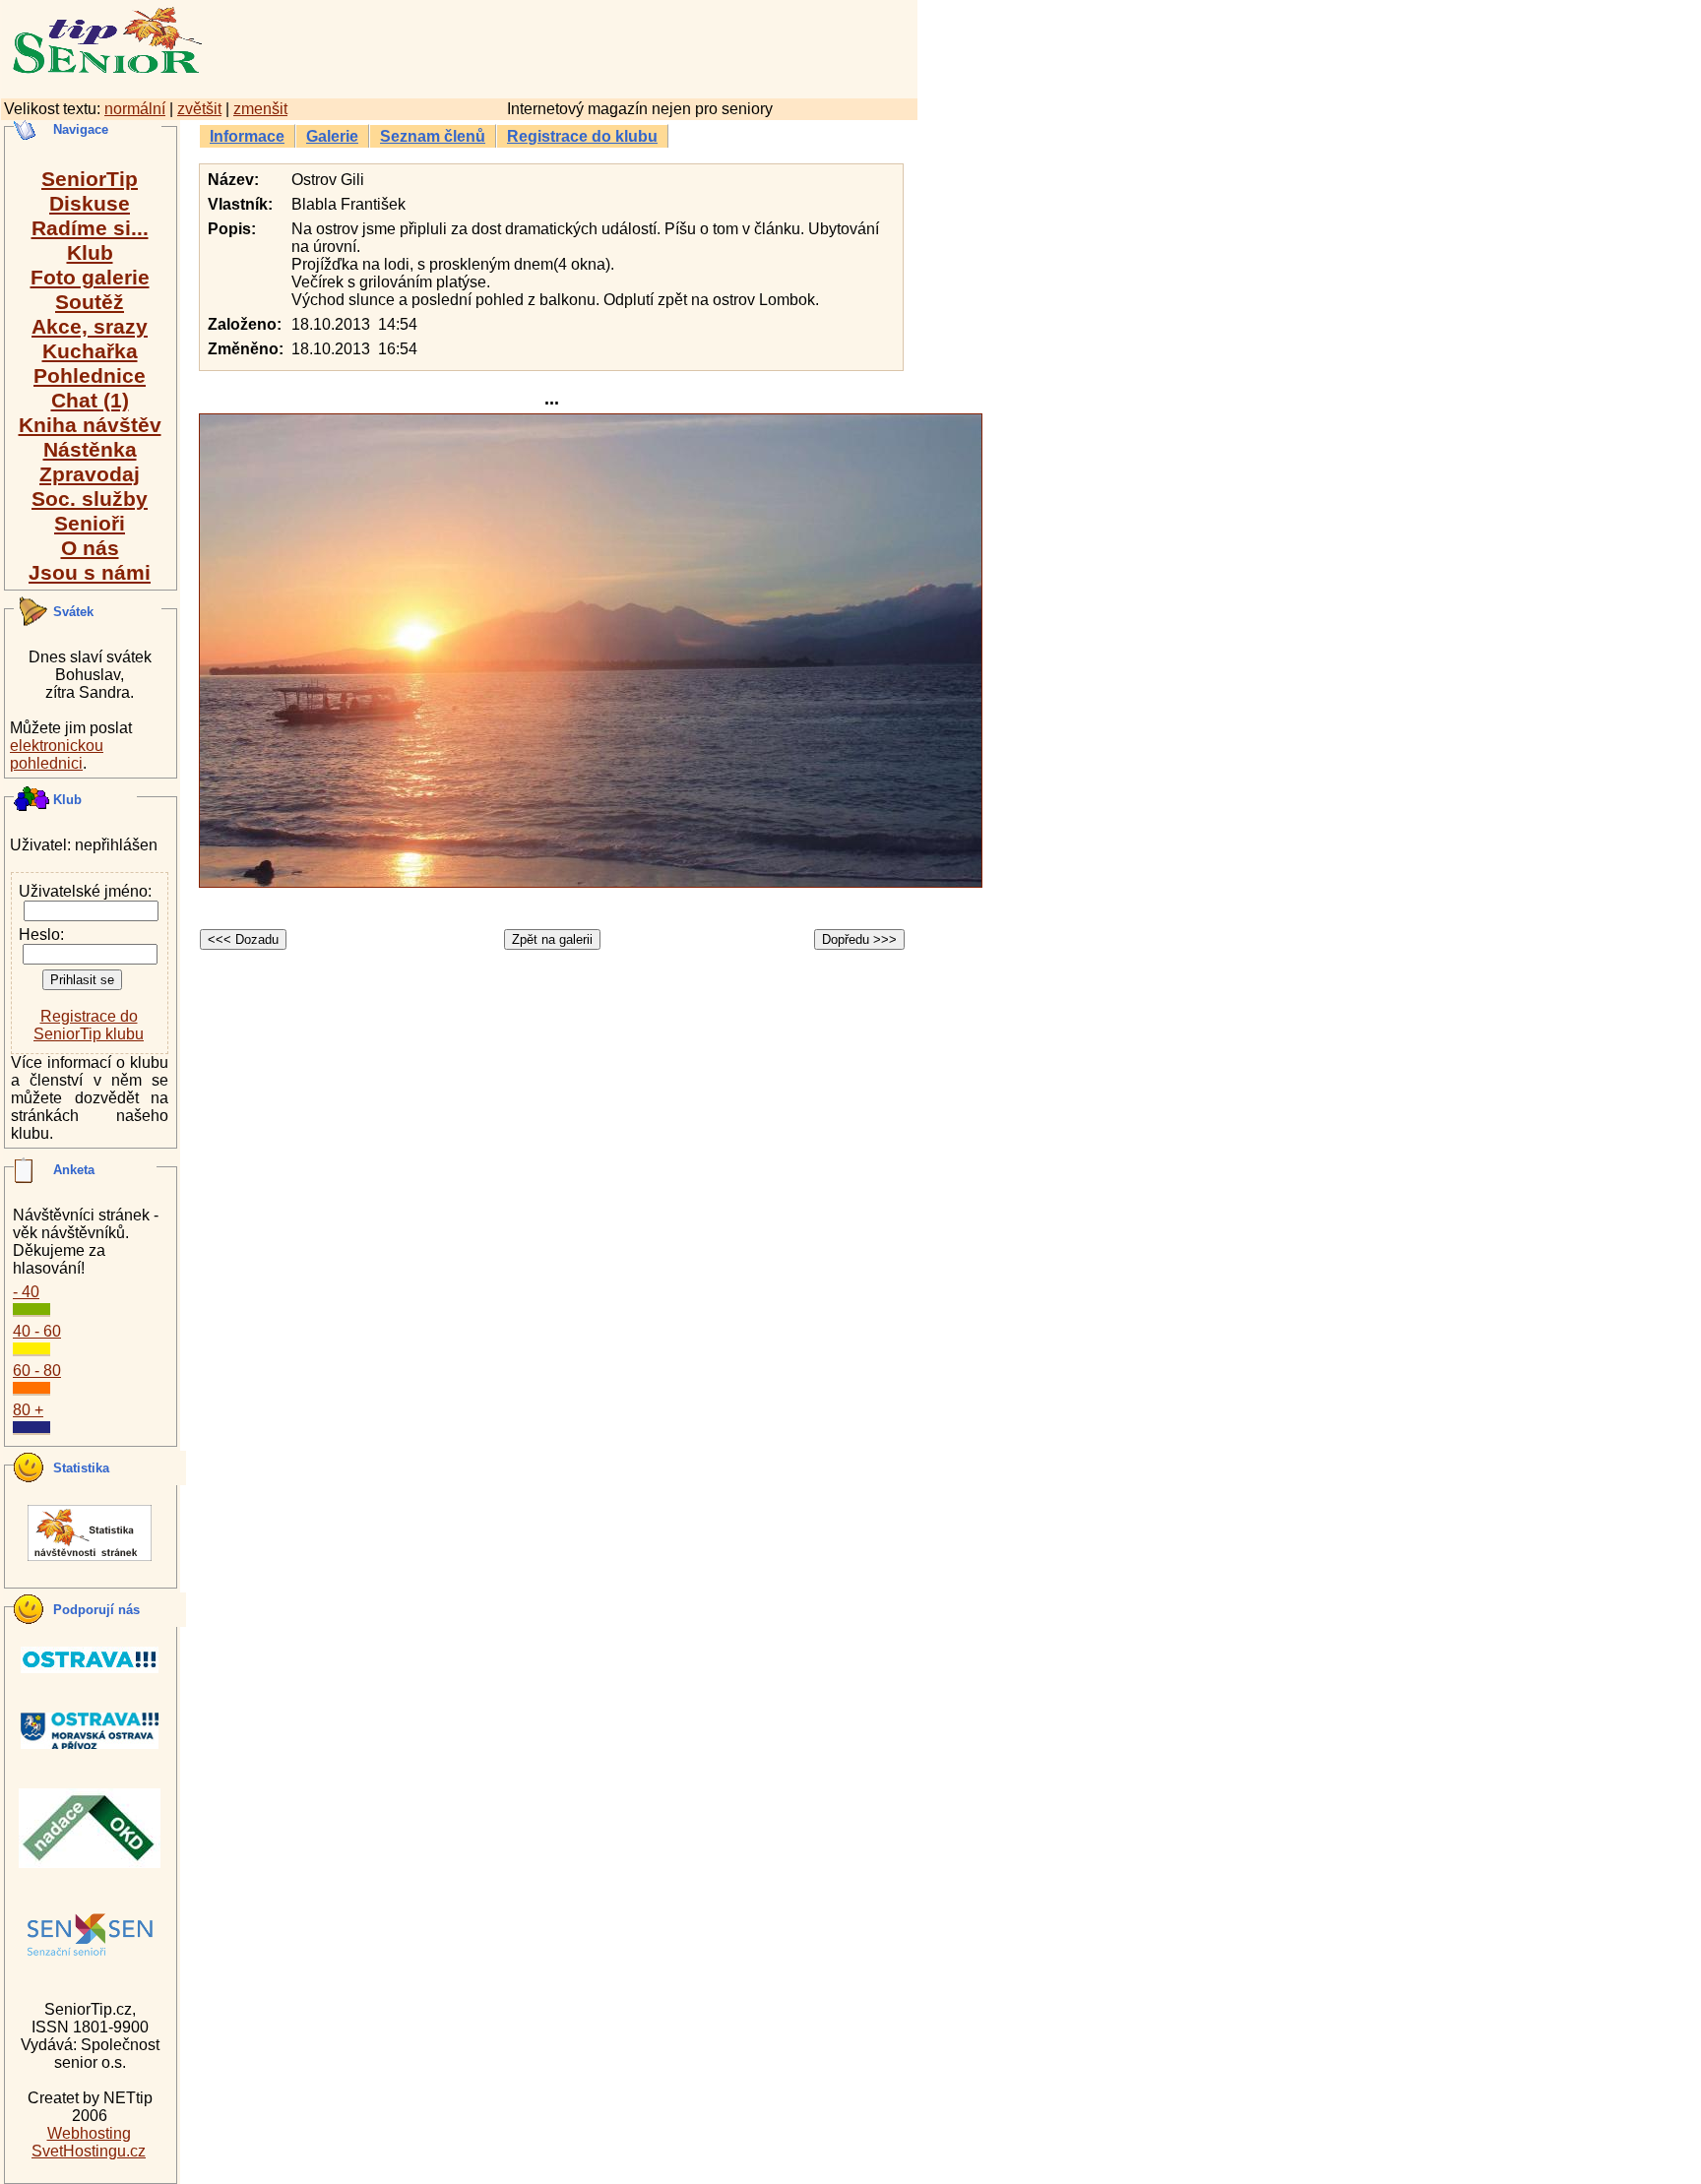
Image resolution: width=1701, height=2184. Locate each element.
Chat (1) (90, 400)
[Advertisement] (645, 46)
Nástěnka (90, 449)
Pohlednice (90, 375)
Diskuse (90, 203)
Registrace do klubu (582, 136)
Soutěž (90, 302)
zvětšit (199, 109)
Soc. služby (90, 499)
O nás (90, 548)
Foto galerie (90, 277)
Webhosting (89, 2133)
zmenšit (260, 109)
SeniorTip (90, 179)
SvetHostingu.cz (89, 2151)
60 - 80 (37, 1371)
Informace (247, 136)
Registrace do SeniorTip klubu (89, 1025)
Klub (90, 252)
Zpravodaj (90, 474)
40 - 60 (37, 1331)
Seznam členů (433, 136)
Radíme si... (90, 228)
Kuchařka (90, 351)
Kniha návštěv (90, 425)
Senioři (90, 523)
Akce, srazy (90, 326)
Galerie (332, 136)
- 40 (26, 1292)
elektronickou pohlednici (57, 754)
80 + (28, 1410)
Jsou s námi (90, 572)
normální (135, 109)
